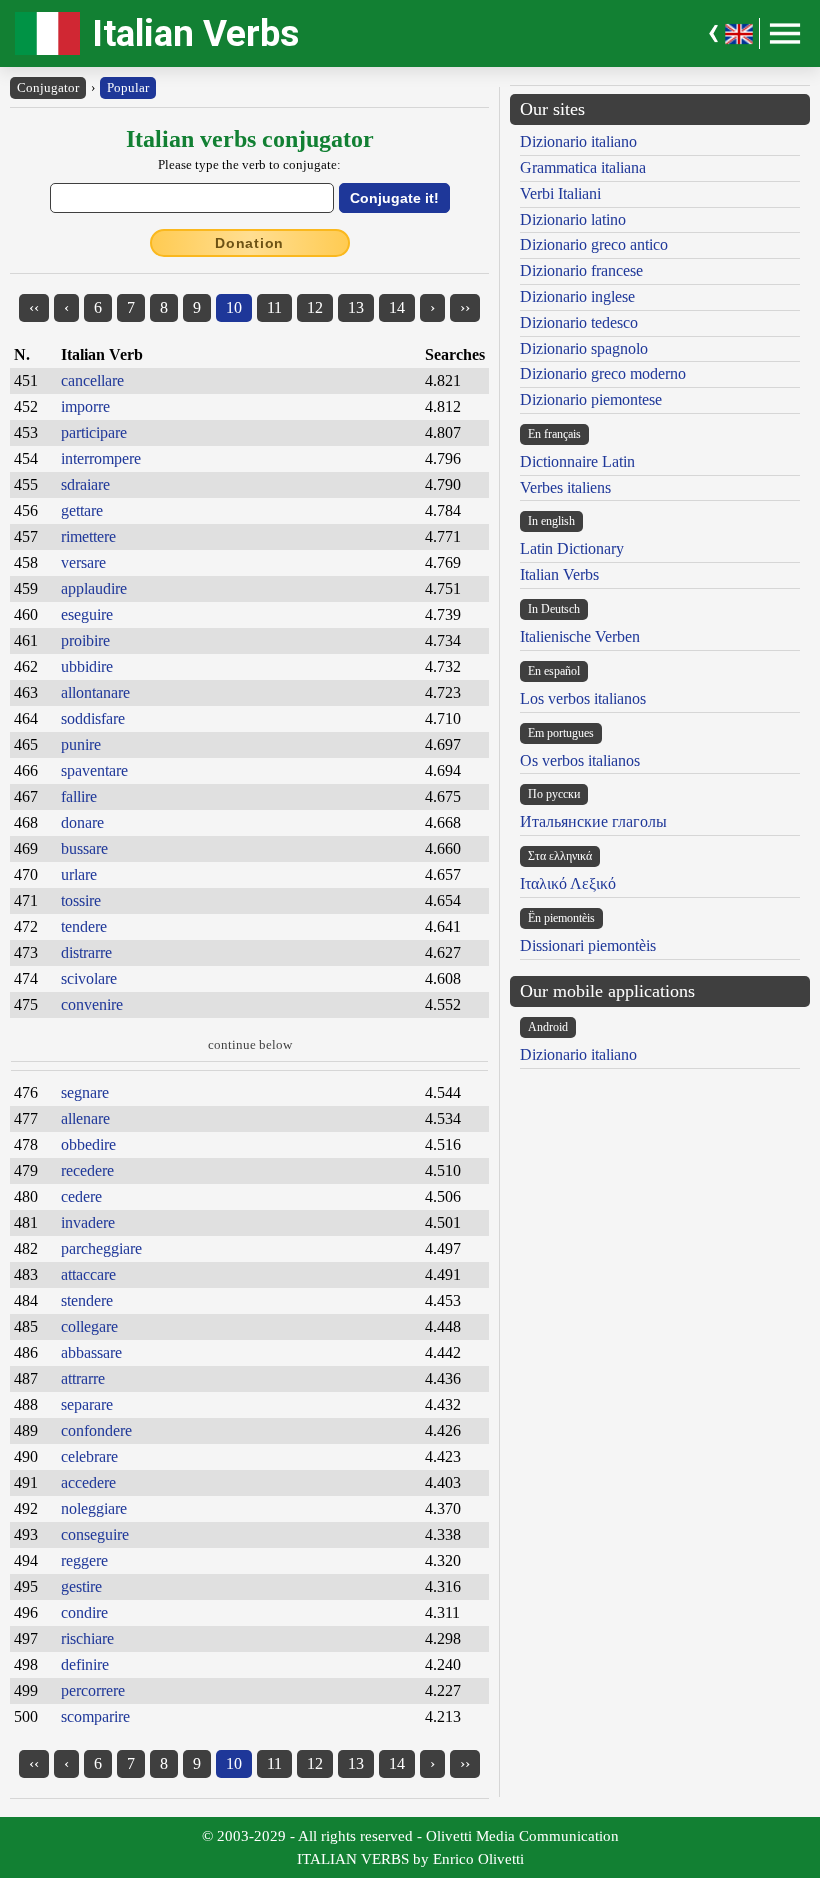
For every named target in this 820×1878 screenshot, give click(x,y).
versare (83, 562)
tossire (81, 900)
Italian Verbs (195, 33)
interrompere (101, 458)
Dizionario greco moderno (603, 373)
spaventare (94, 770)
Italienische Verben (580, 636)
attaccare (88, 1274)
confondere (96, 1430)
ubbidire (87, 666)
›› (465, 307)
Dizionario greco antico (594, 244)
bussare (84, 848)
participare (94, 432)
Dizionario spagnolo (584, 348)
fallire (79, 796)
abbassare (91, 1352)
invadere (88, 1222)
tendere (84, 926)
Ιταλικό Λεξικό (568, 883)
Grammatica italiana (583, 167)
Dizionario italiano (578, 141)
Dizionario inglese (577, 296)
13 (356, 307)
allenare (85, 1118)
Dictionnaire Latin (577, 461)
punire (81, 744)
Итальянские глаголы (593, 821)
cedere (81, 1196)
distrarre (86, 952)
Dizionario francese (581, 270)
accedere (88, 1482)
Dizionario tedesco (579, 322)
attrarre (83, 1378)
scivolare (89, 978)
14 (397, 307)
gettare (82, 510)
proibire (85, 640)
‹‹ (34, 307)
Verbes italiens (565, 487)
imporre (85, 406)
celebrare (89, 1456)
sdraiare (85, 484)
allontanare (95, 692)
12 (315, 307)
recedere (87, 1170)
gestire (81, 1586)
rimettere (88, 536)
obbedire (88, 1144)
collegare (89, 1326)
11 (274, 307)
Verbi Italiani (560, 193)
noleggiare (94, 1508)
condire (84, 1612)
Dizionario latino (573, 219)
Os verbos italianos (580, 760)
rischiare (87, 1638)
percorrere (93, 1690)
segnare (85, 1092)
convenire (92, 1004)
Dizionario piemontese (591, 399)
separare (87, 1404)
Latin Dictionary (572, 548)
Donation (249, 243)
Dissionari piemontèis (588, 945)
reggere (84, 1560)
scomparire (95, 1716)
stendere (87, 1300)
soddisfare (93, 718)
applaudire (94, 588)
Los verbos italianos (583, 698)
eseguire (87, 614)
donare (82, 822)
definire (85, 1664)
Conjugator (48, 87)
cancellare (92, 380)
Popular (128, 87)
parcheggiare (101, 1248)
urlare (79, 874)
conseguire (95, 1534)
